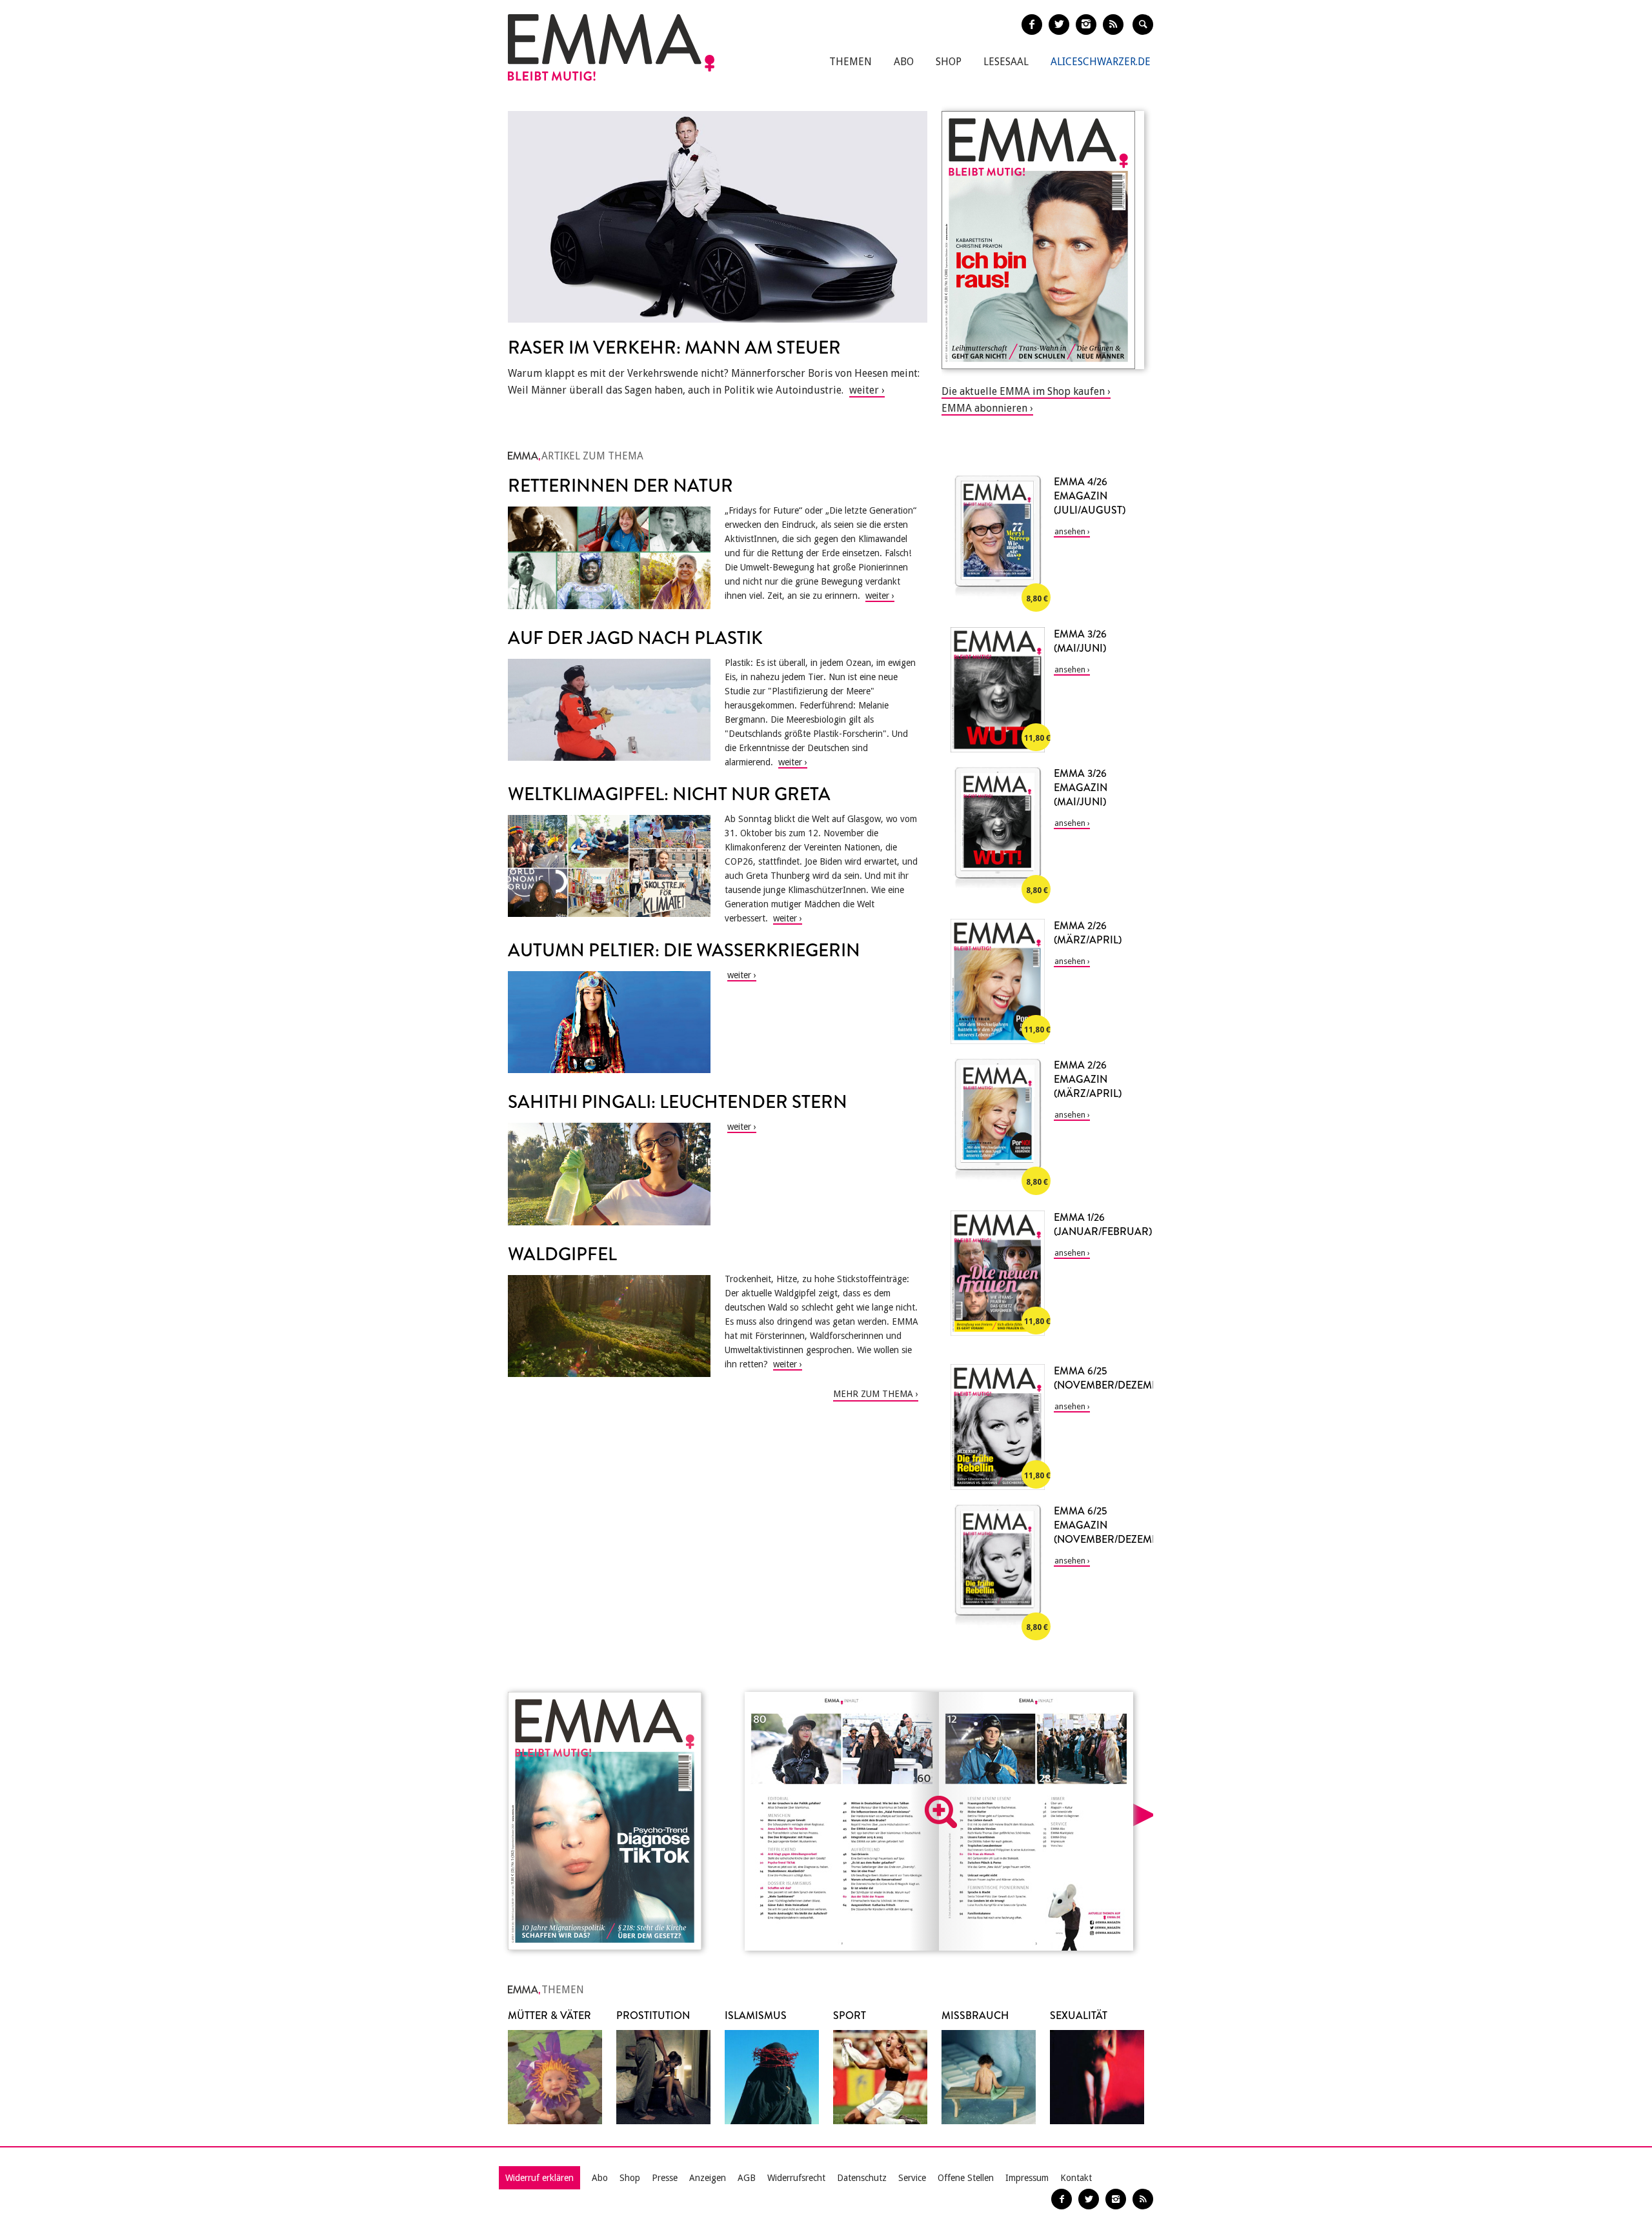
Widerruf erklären (539, 2178)
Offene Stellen (966, 2178)
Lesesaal (1006, 62)
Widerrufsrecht (796, 2178)
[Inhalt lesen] (941, 1812)
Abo (904, 62)
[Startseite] (611, 47)
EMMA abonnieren (984, 408)
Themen (851, 62)
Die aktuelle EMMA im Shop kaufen (1023, 391)
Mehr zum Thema (873, 1394)
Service (912, 2178)
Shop (949, 62)
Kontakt (1076, 2178)
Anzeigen (708, 2178)
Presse (665, 2178)
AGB (747, 2178)
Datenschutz (862, 2178)
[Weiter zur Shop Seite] (1043, 240)
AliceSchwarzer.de (1101, 62)
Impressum (1027, 2178)
